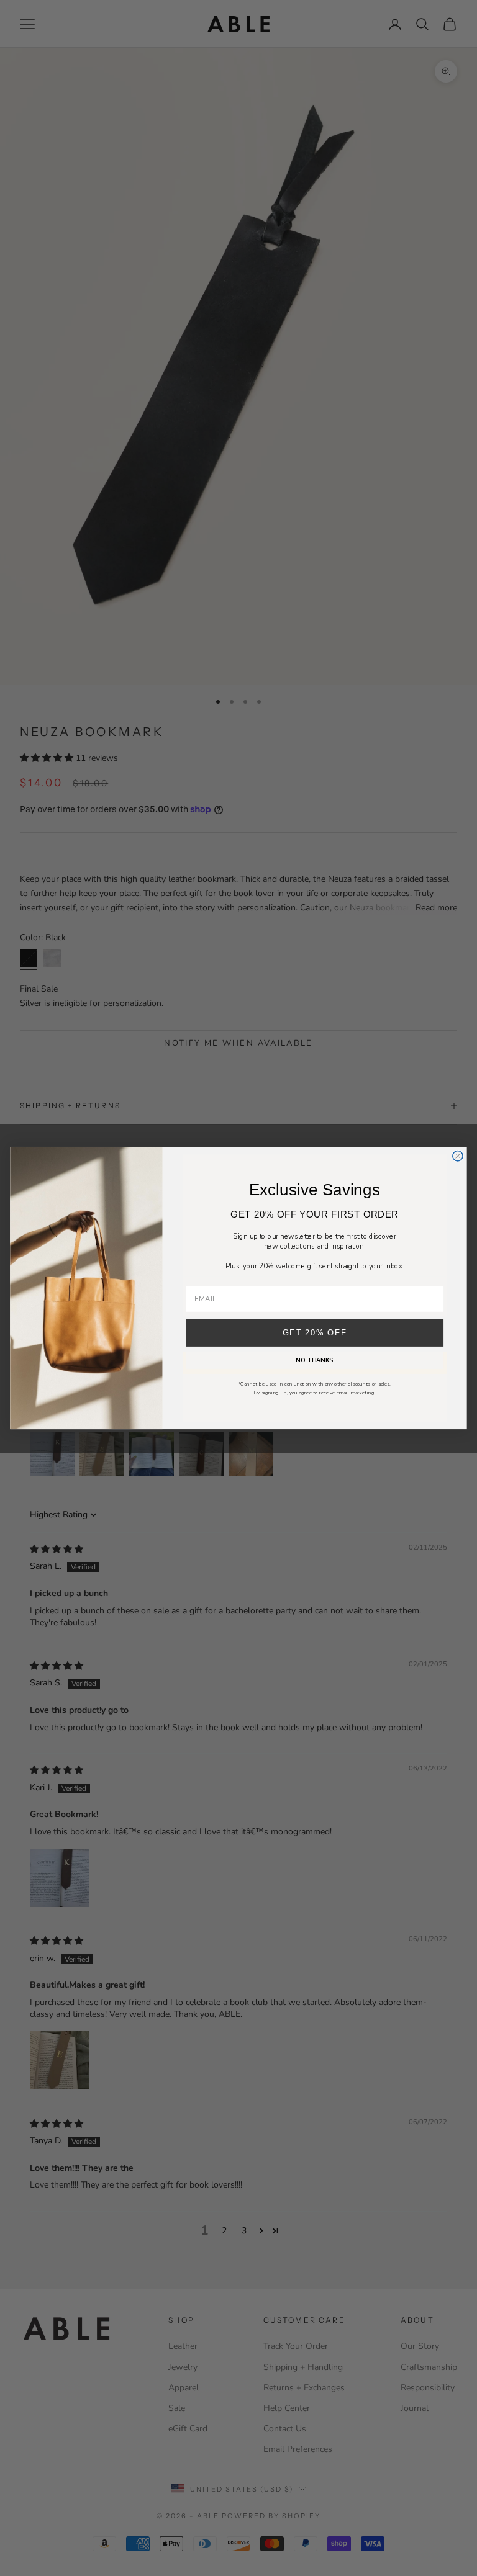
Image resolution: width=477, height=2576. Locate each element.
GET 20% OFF (315, 1333)
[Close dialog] (458, 1156)
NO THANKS (314, 1361)
